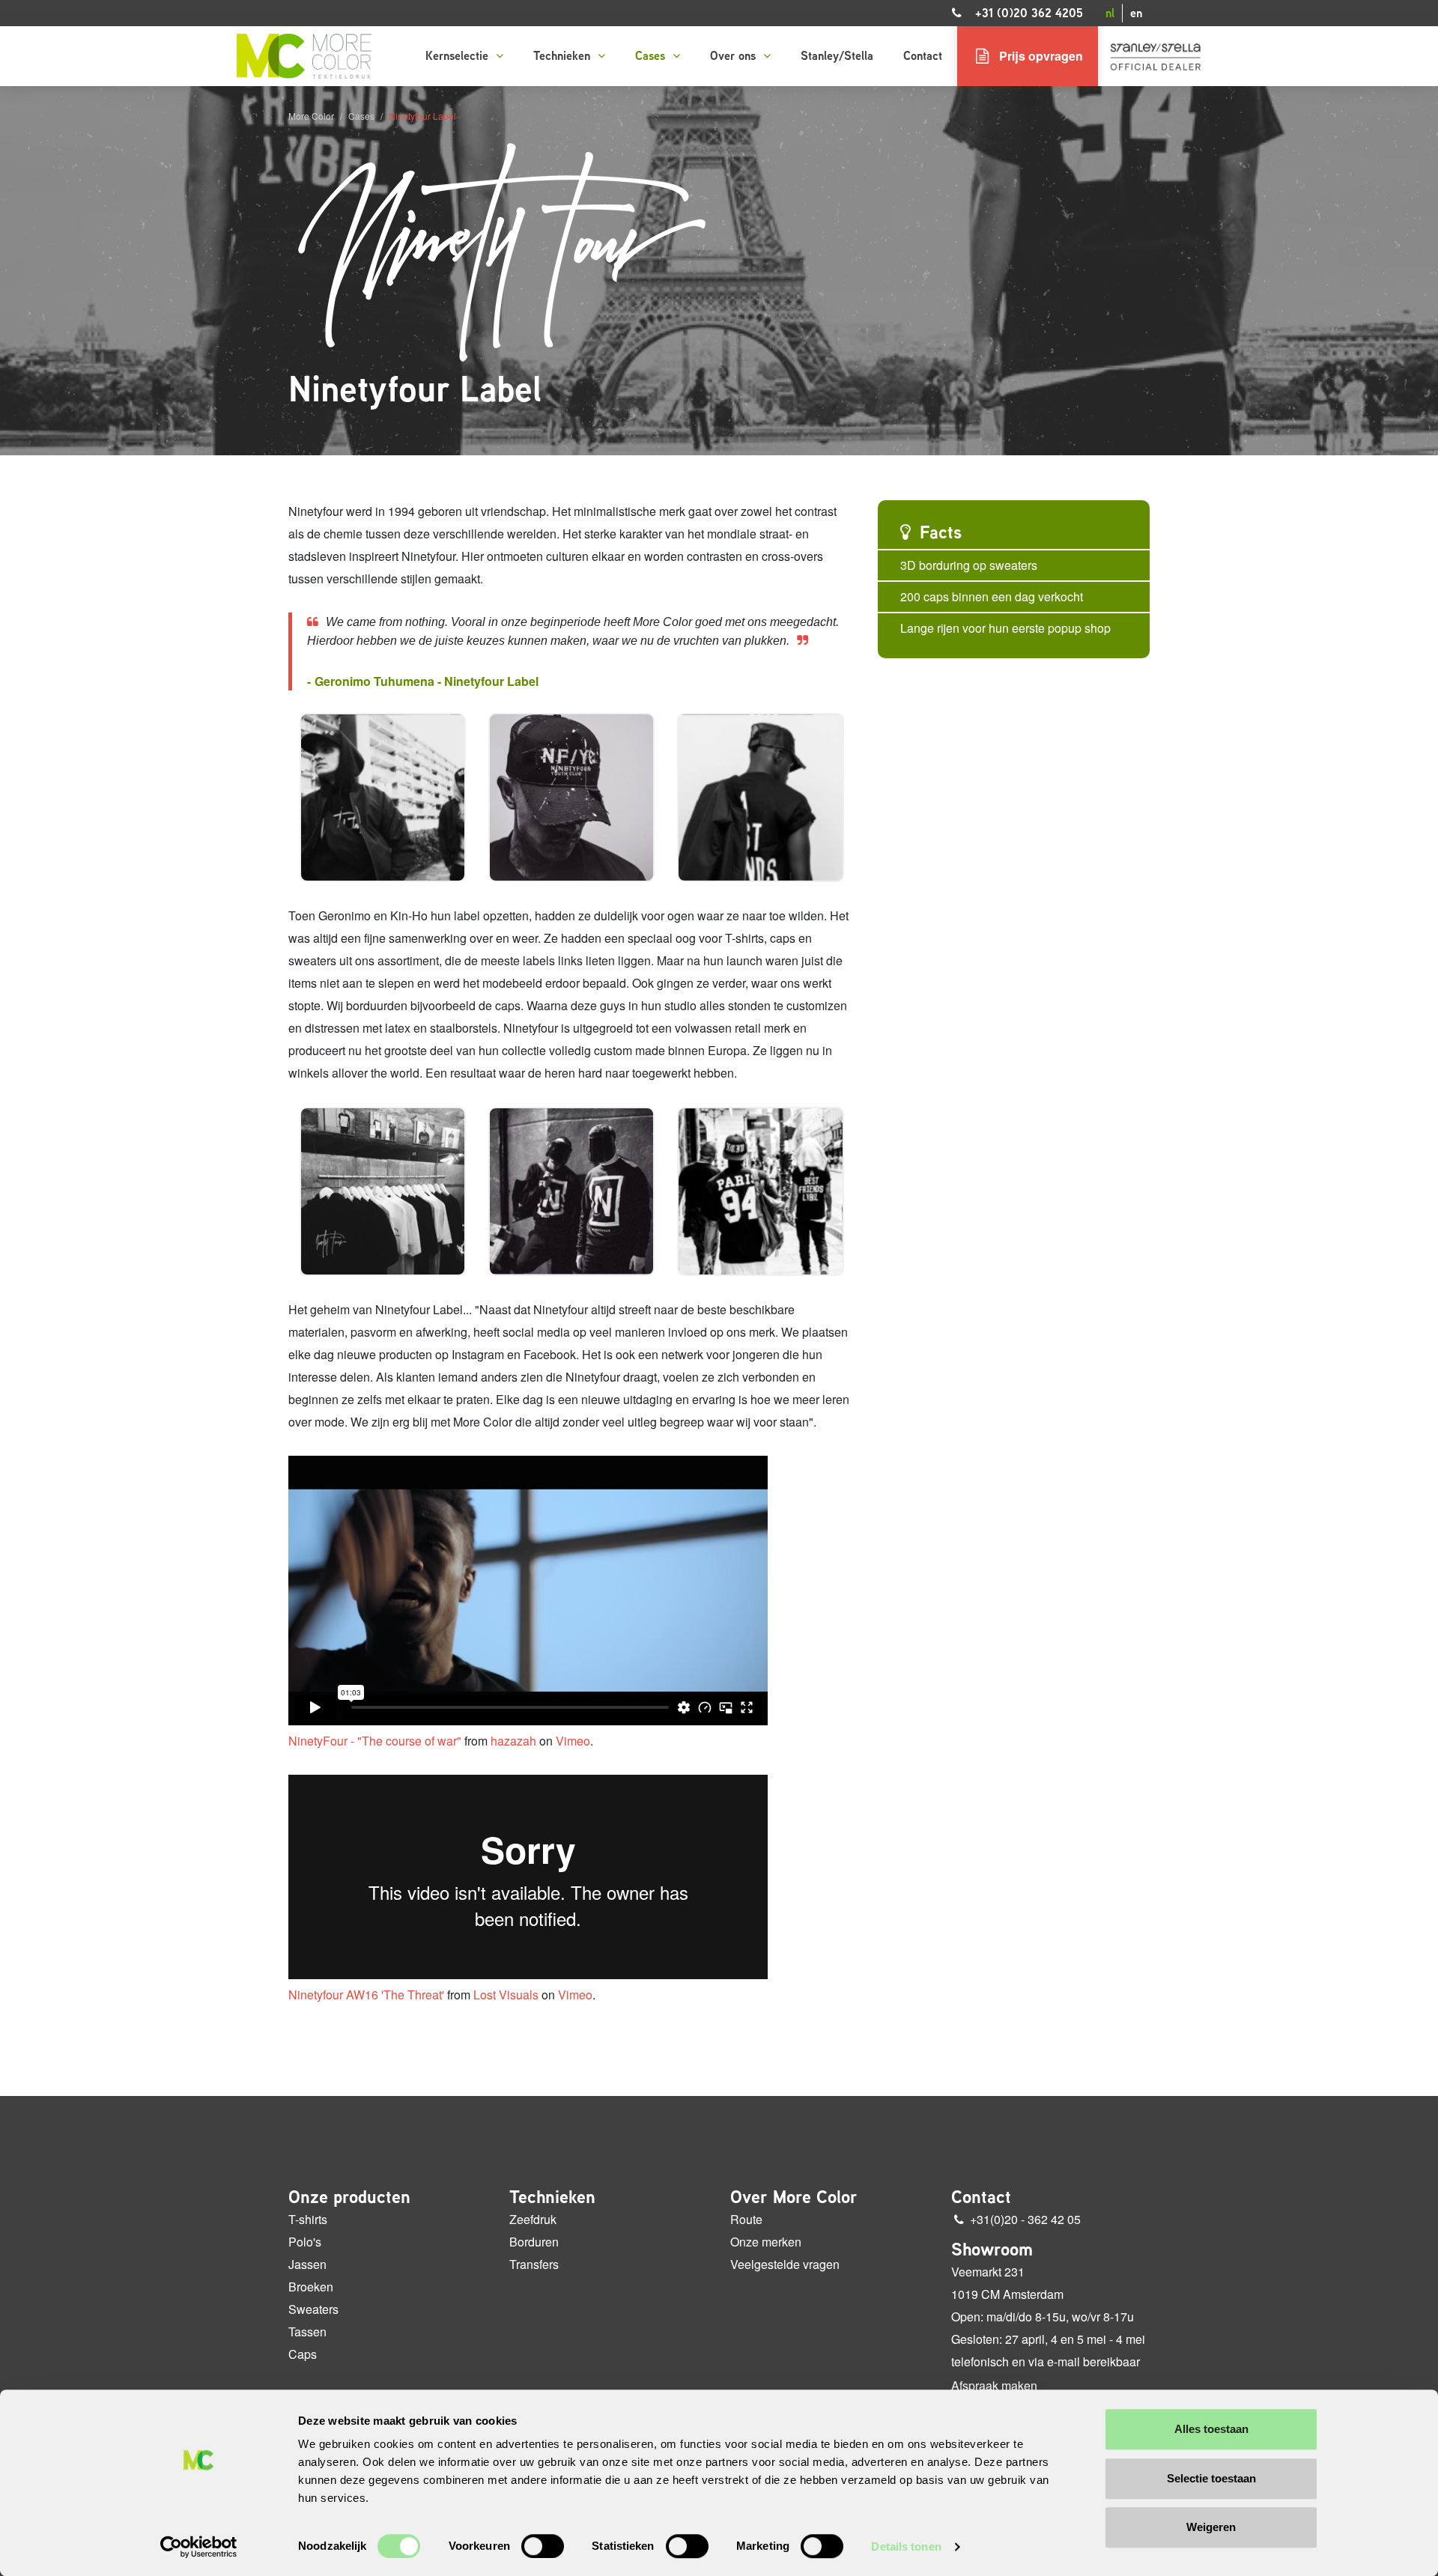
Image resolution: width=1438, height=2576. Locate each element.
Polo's (305, 2242)
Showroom (992, 2250)
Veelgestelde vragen (785, 2264)
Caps (303, 2354)
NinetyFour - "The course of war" (375, 1741)
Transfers (534, 2264)
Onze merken (766, 2242)
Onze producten (349, 2197)
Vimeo (573, 1741)
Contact (923, 56)
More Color (311, 116)
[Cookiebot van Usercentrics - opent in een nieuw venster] (199, 2547)
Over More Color (794, 2197)
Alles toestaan (1211, 2429)
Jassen (307, 2264)
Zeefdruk (533, 2219)
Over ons (735, 56)
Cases (652, 56)
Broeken (311, 2287)
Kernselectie (459, 56)
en (1136, 13)
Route (746, 2219)
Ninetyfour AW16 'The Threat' (366, 1995)
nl (1110, 13)
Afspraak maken (994, 2386)
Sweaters (313, 2309)
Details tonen (906, 2546)
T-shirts (308, 2219)
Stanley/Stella (837, 56)
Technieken (564, 56)
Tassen (307, 2332)
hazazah (513, 1741)
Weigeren (1211, 2527)
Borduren (534, 2242)
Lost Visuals (506, 1995)
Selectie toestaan (1211, 2478)
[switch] (543, 2546)
